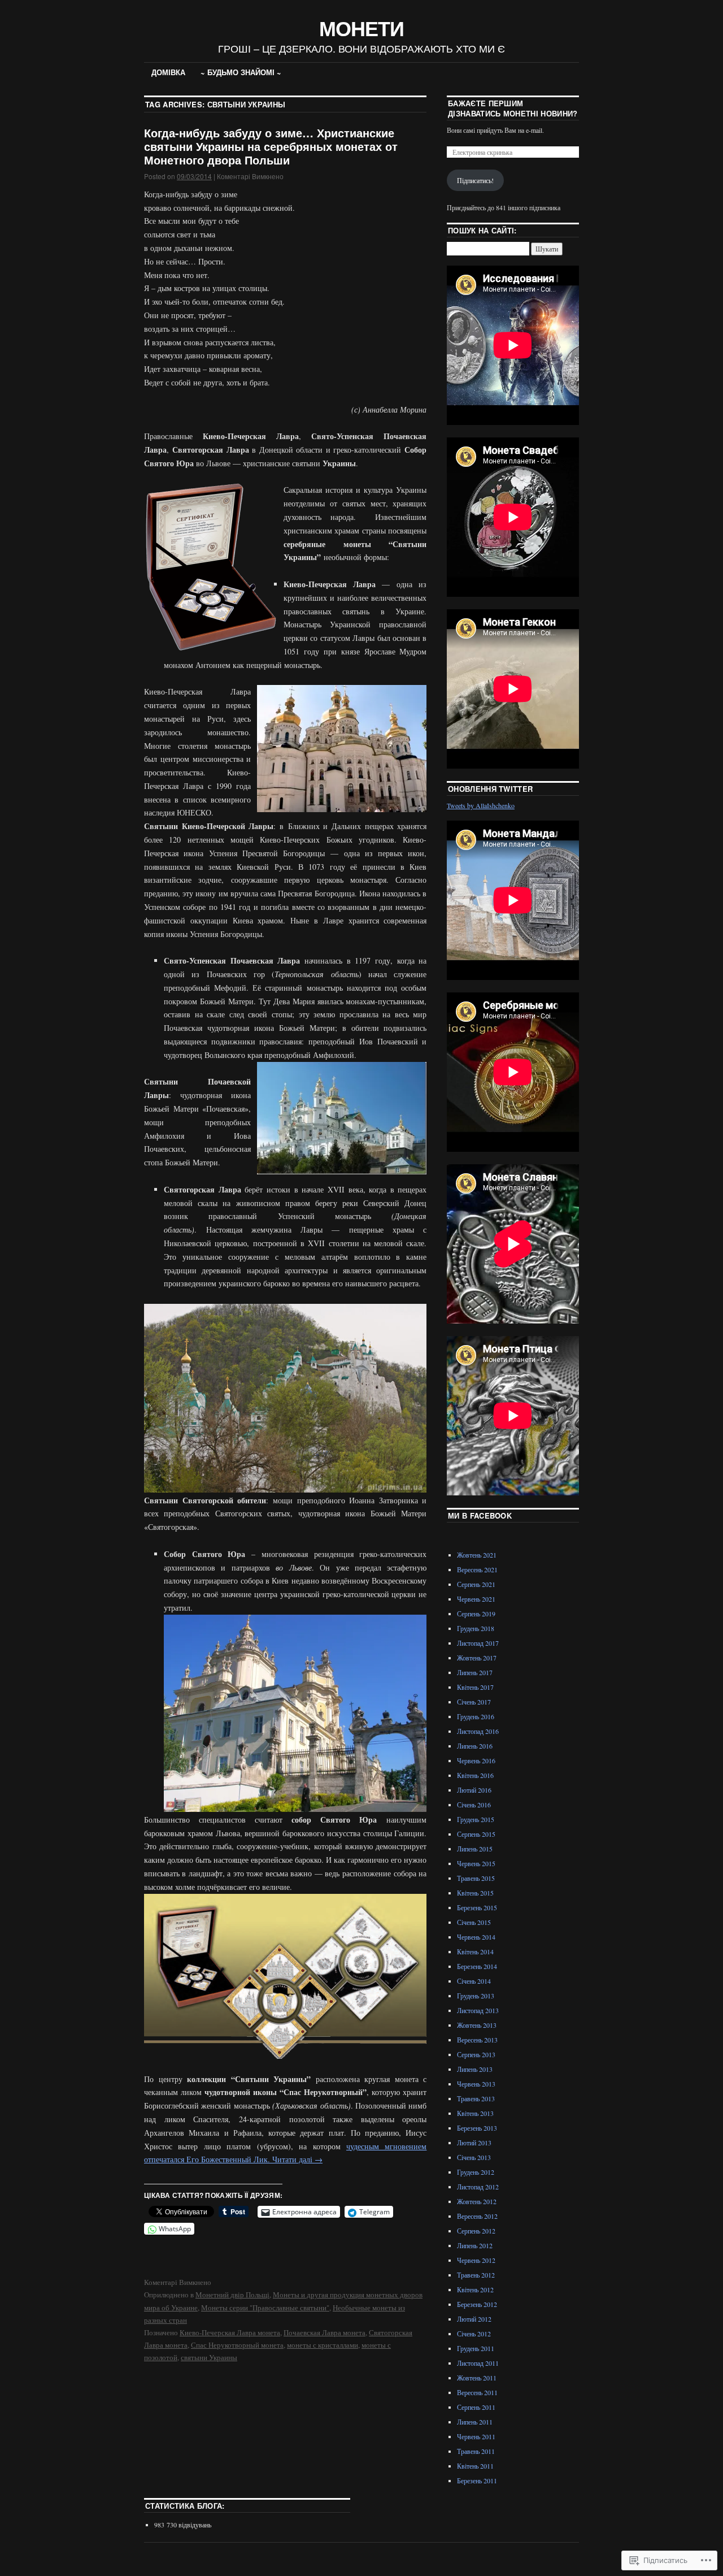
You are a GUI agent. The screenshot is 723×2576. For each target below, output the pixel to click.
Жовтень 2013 (477, 2025)
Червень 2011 (476, 2436)
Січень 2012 (474, 2334)
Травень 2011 (476, 2451)
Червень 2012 (476, 2260)
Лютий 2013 (474, 2143)
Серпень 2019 (476, 1614)
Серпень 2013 (476, 2054)
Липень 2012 (475, 2245)
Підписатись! (475, 180)
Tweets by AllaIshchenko (481, 805)
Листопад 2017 (478, 1643)
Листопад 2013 (478, 2010)
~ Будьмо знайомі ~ (241, 72)
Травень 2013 (476, 2098)
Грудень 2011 (476, 2348)
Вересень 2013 (477, 2040)
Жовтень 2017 (477, 1658)
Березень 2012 (477, 2304)
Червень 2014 (476, 1937)
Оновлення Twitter (491, 789)
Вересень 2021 (477, 1569)
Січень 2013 (474, 2157)
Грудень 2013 (476, 1996)
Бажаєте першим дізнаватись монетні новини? (513, 108)
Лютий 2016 (474, 1790)
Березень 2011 (477, 2480)
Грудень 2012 (476, 2172)
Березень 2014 (477, 1966)
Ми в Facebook (480, 1515)
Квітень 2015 (475, 1893)
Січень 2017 (474, 1702)
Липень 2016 (475, 1746)
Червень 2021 (476, 1599)
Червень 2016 (476, 1760)
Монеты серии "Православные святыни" (265, 2308)
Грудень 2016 (476, 1716)
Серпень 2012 (476, 2231)
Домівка (168, 72)
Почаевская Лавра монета (325, 2332)
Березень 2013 (477, 2128)
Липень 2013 (475, 2069)
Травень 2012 (476, 2275)
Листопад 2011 (478, 2363)
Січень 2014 (474, 1981)
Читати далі (297, 2159)
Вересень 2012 (477, 2216)
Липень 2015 (475, 1849)
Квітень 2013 (475, 2113)
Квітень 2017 (475, 1687)
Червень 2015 (476, 1863)
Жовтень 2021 (477, 1555)
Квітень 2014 (475, 1951)
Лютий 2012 (474, 2319)
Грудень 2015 (476, 1819)
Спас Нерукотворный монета (237, 2345)
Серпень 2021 (476, 1584)
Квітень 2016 (475, 1775)
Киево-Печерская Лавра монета (230, 2332)
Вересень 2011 (477, 2392)
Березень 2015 (477, 1907)
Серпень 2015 (476, 1834)
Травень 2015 (476, 1878)
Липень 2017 (475, 1672)
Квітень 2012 (475, 2289)
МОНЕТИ (361, 28)
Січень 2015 (474, 1922)
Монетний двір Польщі (232, 2295)
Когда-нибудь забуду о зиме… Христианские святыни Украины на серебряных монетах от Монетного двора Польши (271, 146)
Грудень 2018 (476, 1628)
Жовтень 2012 (477, 2201)
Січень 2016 (474, 1805)
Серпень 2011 (476, 2407)
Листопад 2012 (478, 2187)
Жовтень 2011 (477, 2378)
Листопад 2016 (478, 1731)
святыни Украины (209, 2357)
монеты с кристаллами (323, 2345)
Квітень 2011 (475, 2466)
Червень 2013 (476, 2084)
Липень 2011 (475, 2422)
